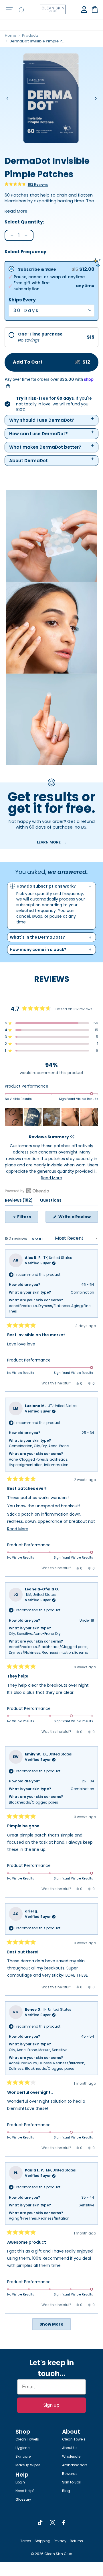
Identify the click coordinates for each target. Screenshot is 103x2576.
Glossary (23, 2499)
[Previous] (8, 98)
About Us (70, 2448)
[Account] (84, 9)
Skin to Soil (71, 2482)
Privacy (60, 2541)
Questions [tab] (51, 1201)
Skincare (23, 2456)
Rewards (70, 2474)
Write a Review (78, 1218)
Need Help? (25, 2491)
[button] (26, 184)
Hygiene (22, 2448)
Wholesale (71, 2456)
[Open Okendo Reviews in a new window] (27, 1191)
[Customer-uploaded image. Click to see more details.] (14, 1117)
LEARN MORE (49, 842)
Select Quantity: (24, 222)
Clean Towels (27, 2439)
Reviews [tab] (19, 1201)
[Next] (95, 98)
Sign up (51, 2405)
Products (30, 35)
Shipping (42, 2541)
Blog (66, 2491)
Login (20, 2482)
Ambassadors (75, 2465)
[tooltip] (72, 1137)
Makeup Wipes (28, 2465)
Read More (16, 211)
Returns (76, 2541)
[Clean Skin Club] (53, 10)
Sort (39, 1239)
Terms (26, 2541)
